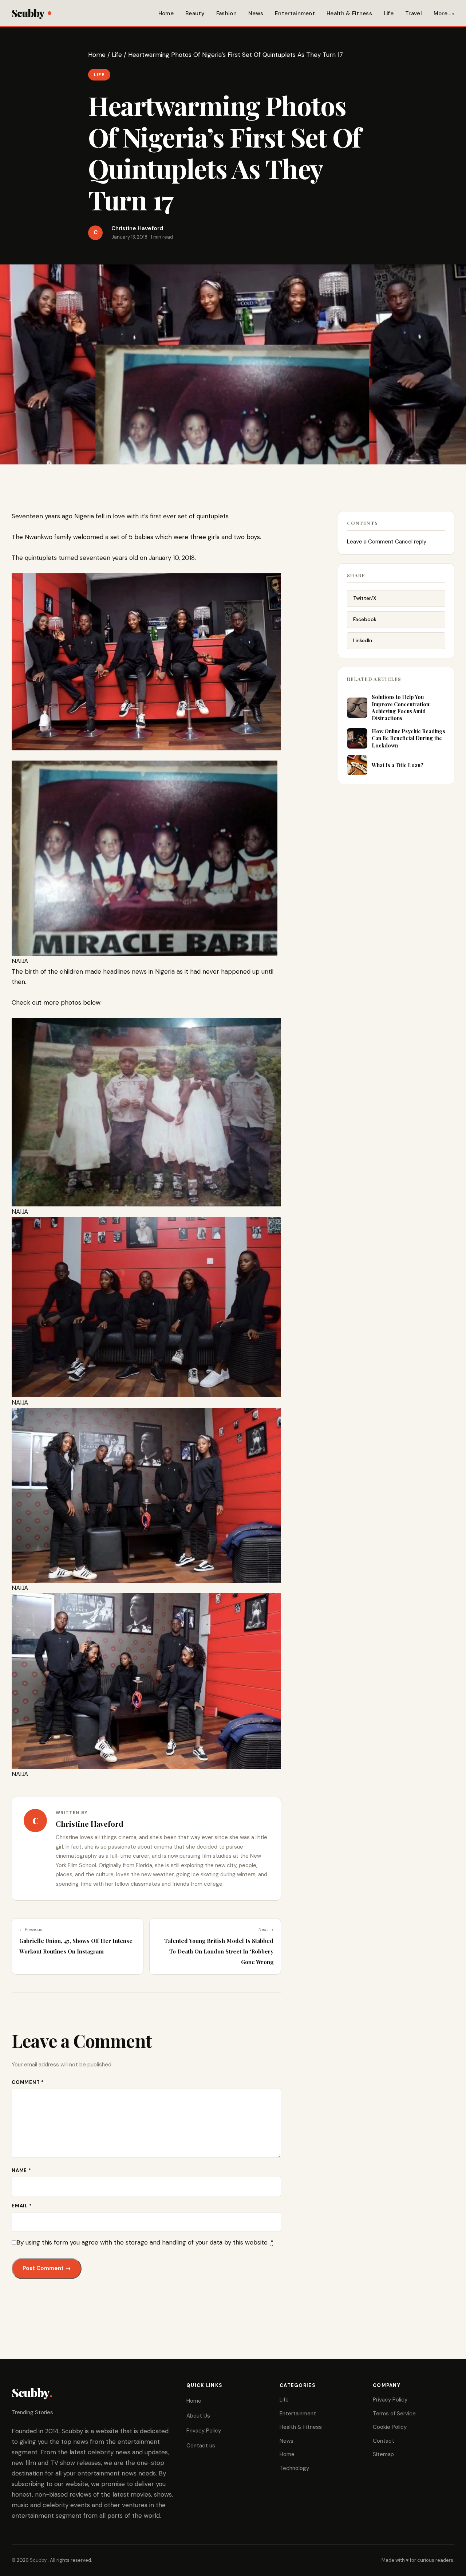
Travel (414, 13)
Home (166, 13)
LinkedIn (363, 640)
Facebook (365, 619)
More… (442, 13)
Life (389, 13)
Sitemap (383, 2454)
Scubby (28, 13)
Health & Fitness (349, 13)
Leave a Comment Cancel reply (387, 542)
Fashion (226, 13)
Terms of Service (394, 2414)
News (256, 13)
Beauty (195, 13)
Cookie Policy (390, 2427)
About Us (198, 2416)
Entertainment (295, 13)
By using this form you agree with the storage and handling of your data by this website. (145, 2242)
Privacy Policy (204, 2431)
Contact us (201, 2446)
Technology (294, 2468)
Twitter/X (365, 598)
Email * (22, 2206)
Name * (21, 2170)
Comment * (28, 2082)
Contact (384, 2441)
